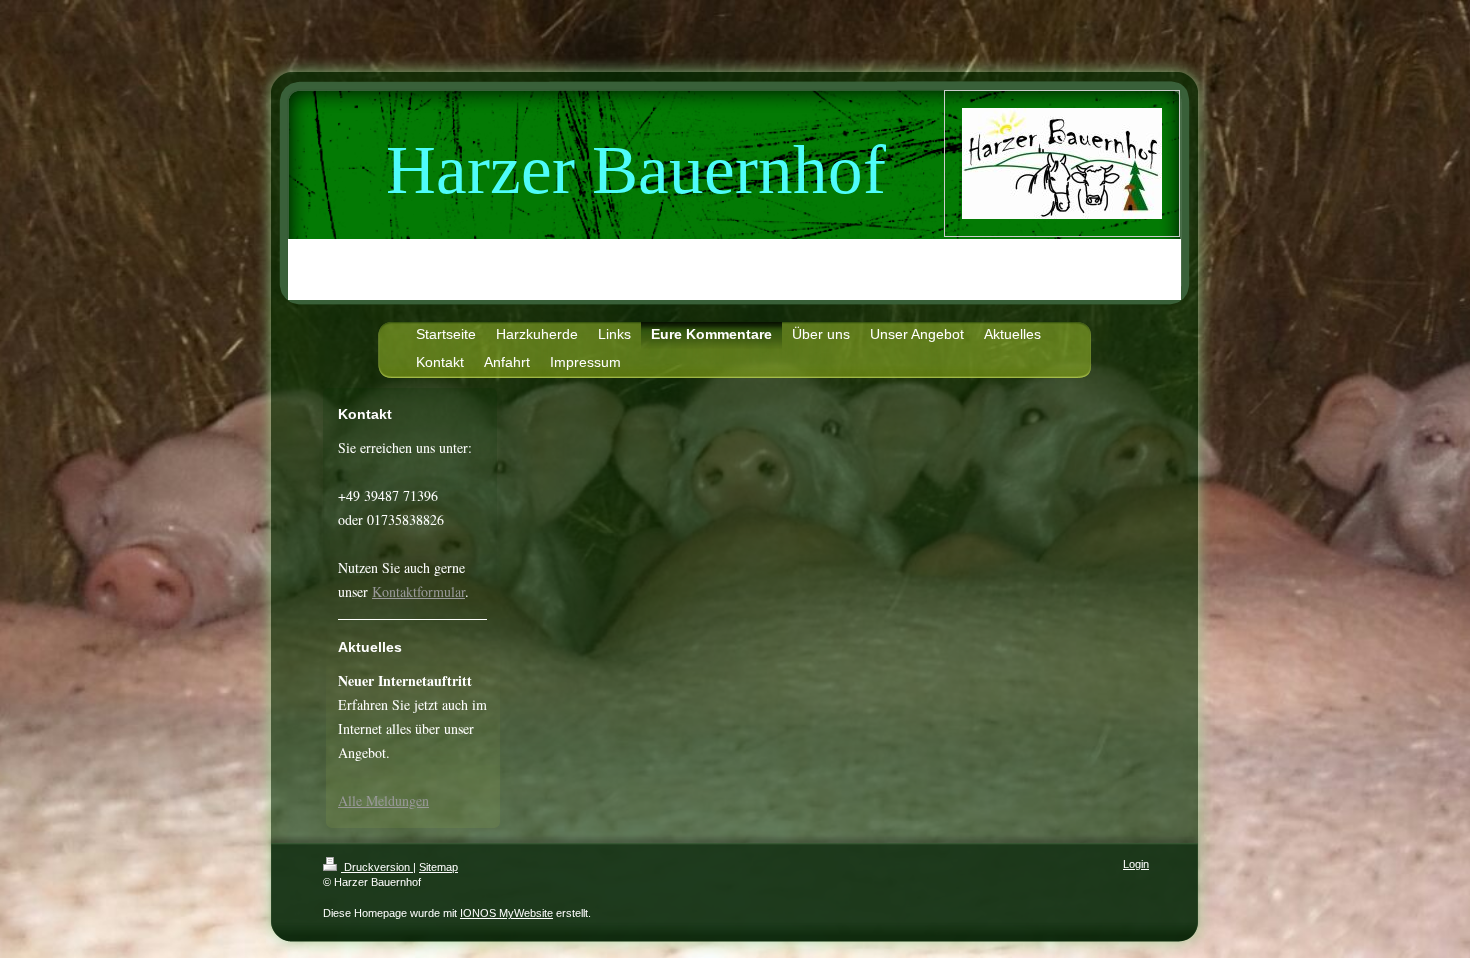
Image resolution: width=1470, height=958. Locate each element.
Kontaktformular (418, 591)
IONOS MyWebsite (506, 913)
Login (1136, 864)
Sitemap (438, 867)
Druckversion (377, 867)
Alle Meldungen (383, 800)
